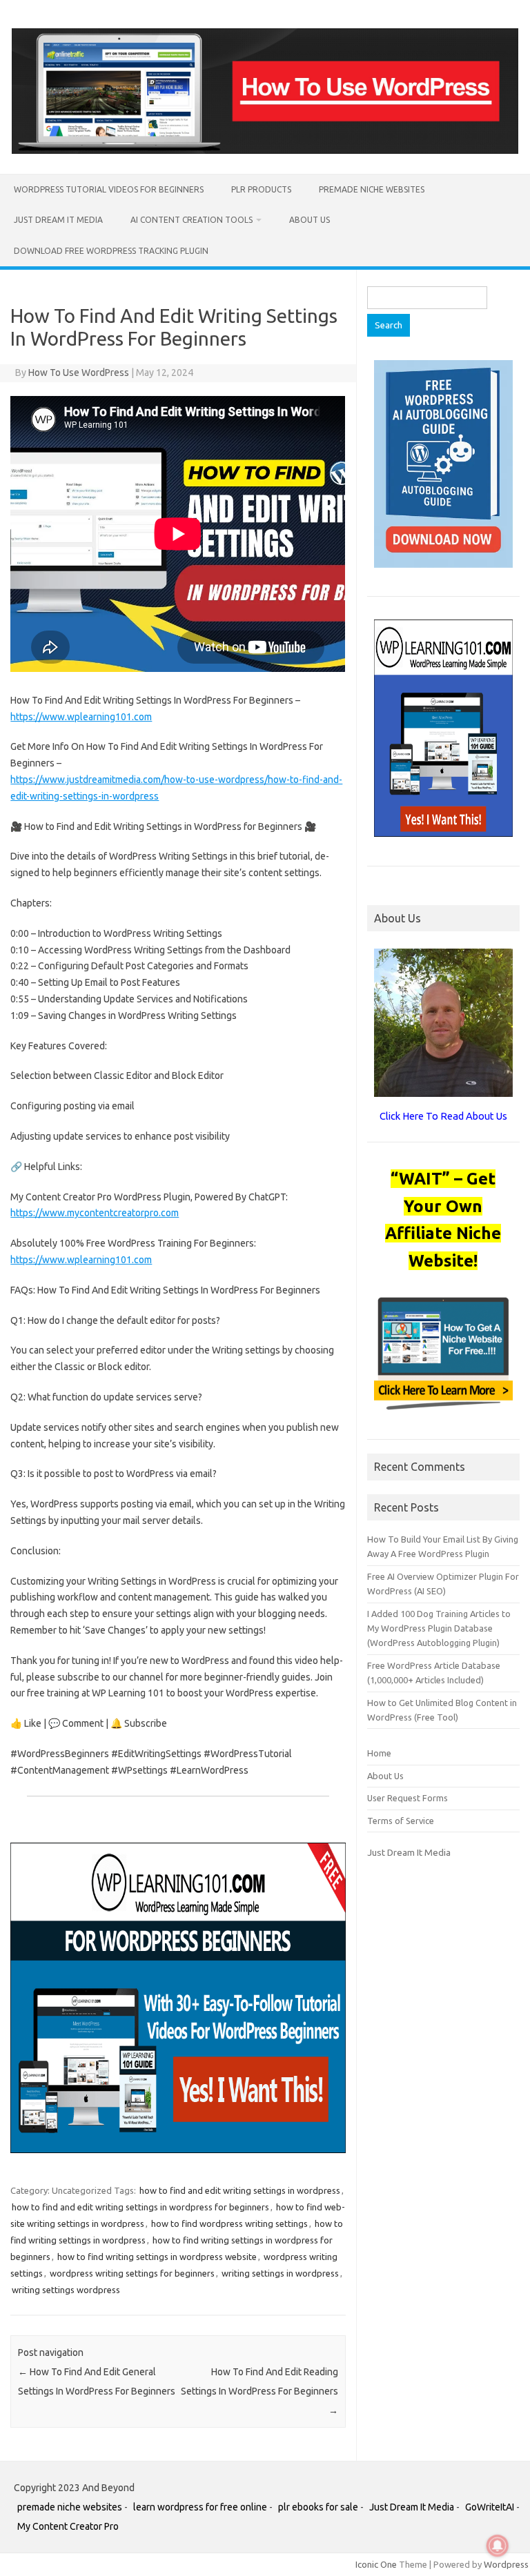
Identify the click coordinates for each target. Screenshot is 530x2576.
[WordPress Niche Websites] (265, 150)
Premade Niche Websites (372, 189)
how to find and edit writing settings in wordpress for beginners (140, 2207)
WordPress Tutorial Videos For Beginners (109, 189)
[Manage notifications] (498, 2546)
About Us (310, 220)
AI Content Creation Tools (192, 220)
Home (379, 1753)
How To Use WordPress (79, 373)
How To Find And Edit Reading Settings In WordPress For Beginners (259, 2391)
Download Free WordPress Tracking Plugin (111, 251)
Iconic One (376, 2564)
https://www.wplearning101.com (81, 717)
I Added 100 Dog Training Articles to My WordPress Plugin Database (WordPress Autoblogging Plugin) (439, 1628)
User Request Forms (408, 1798)
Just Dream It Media (58, 220)
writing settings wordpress (66, 2290)
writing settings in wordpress (280, 2273)
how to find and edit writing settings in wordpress (240, 2190)
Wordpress (506, 2564)
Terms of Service (401, 1821)
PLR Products (261, 189)
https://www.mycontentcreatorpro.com (95, 1213)
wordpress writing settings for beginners (132, 2273)
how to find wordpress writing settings (229, 2223)
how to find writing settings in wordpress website (157, 2257)
